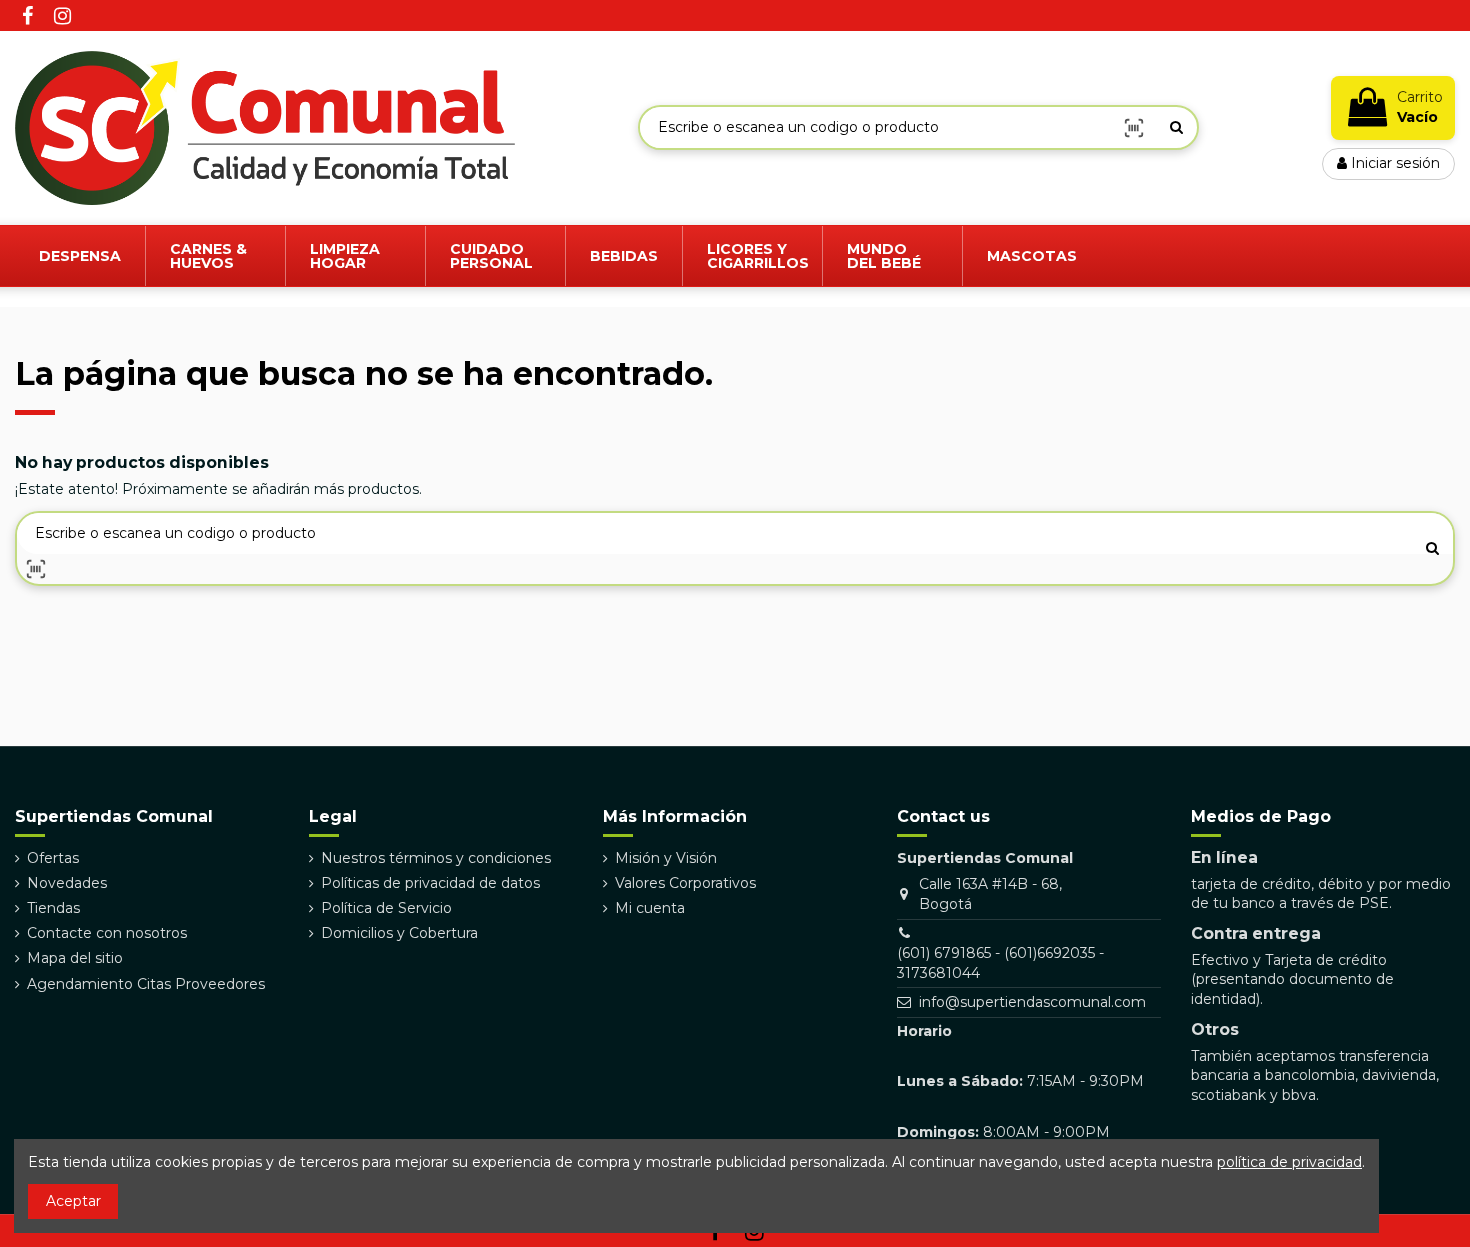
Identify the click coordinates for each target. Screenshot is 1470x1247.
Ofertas (53, 858)
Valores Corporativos (685, 883)
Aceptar (73, 1201)
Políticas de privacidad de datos (430, 883)
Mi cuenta (650, 908)
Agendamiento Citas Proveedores (146, 984)
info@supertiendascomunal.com (1032, 1002)
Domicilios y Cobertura (399, 933)
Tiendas (53, 908)
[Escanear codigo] (1134, 127)
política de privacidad (1289, 1162)
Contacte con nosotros (107, 933)
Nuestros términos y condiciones (436, 858)
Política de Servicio (386, 908)
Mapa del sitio (75, 958)
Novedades (67, 883)
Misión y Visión (666, 858)
